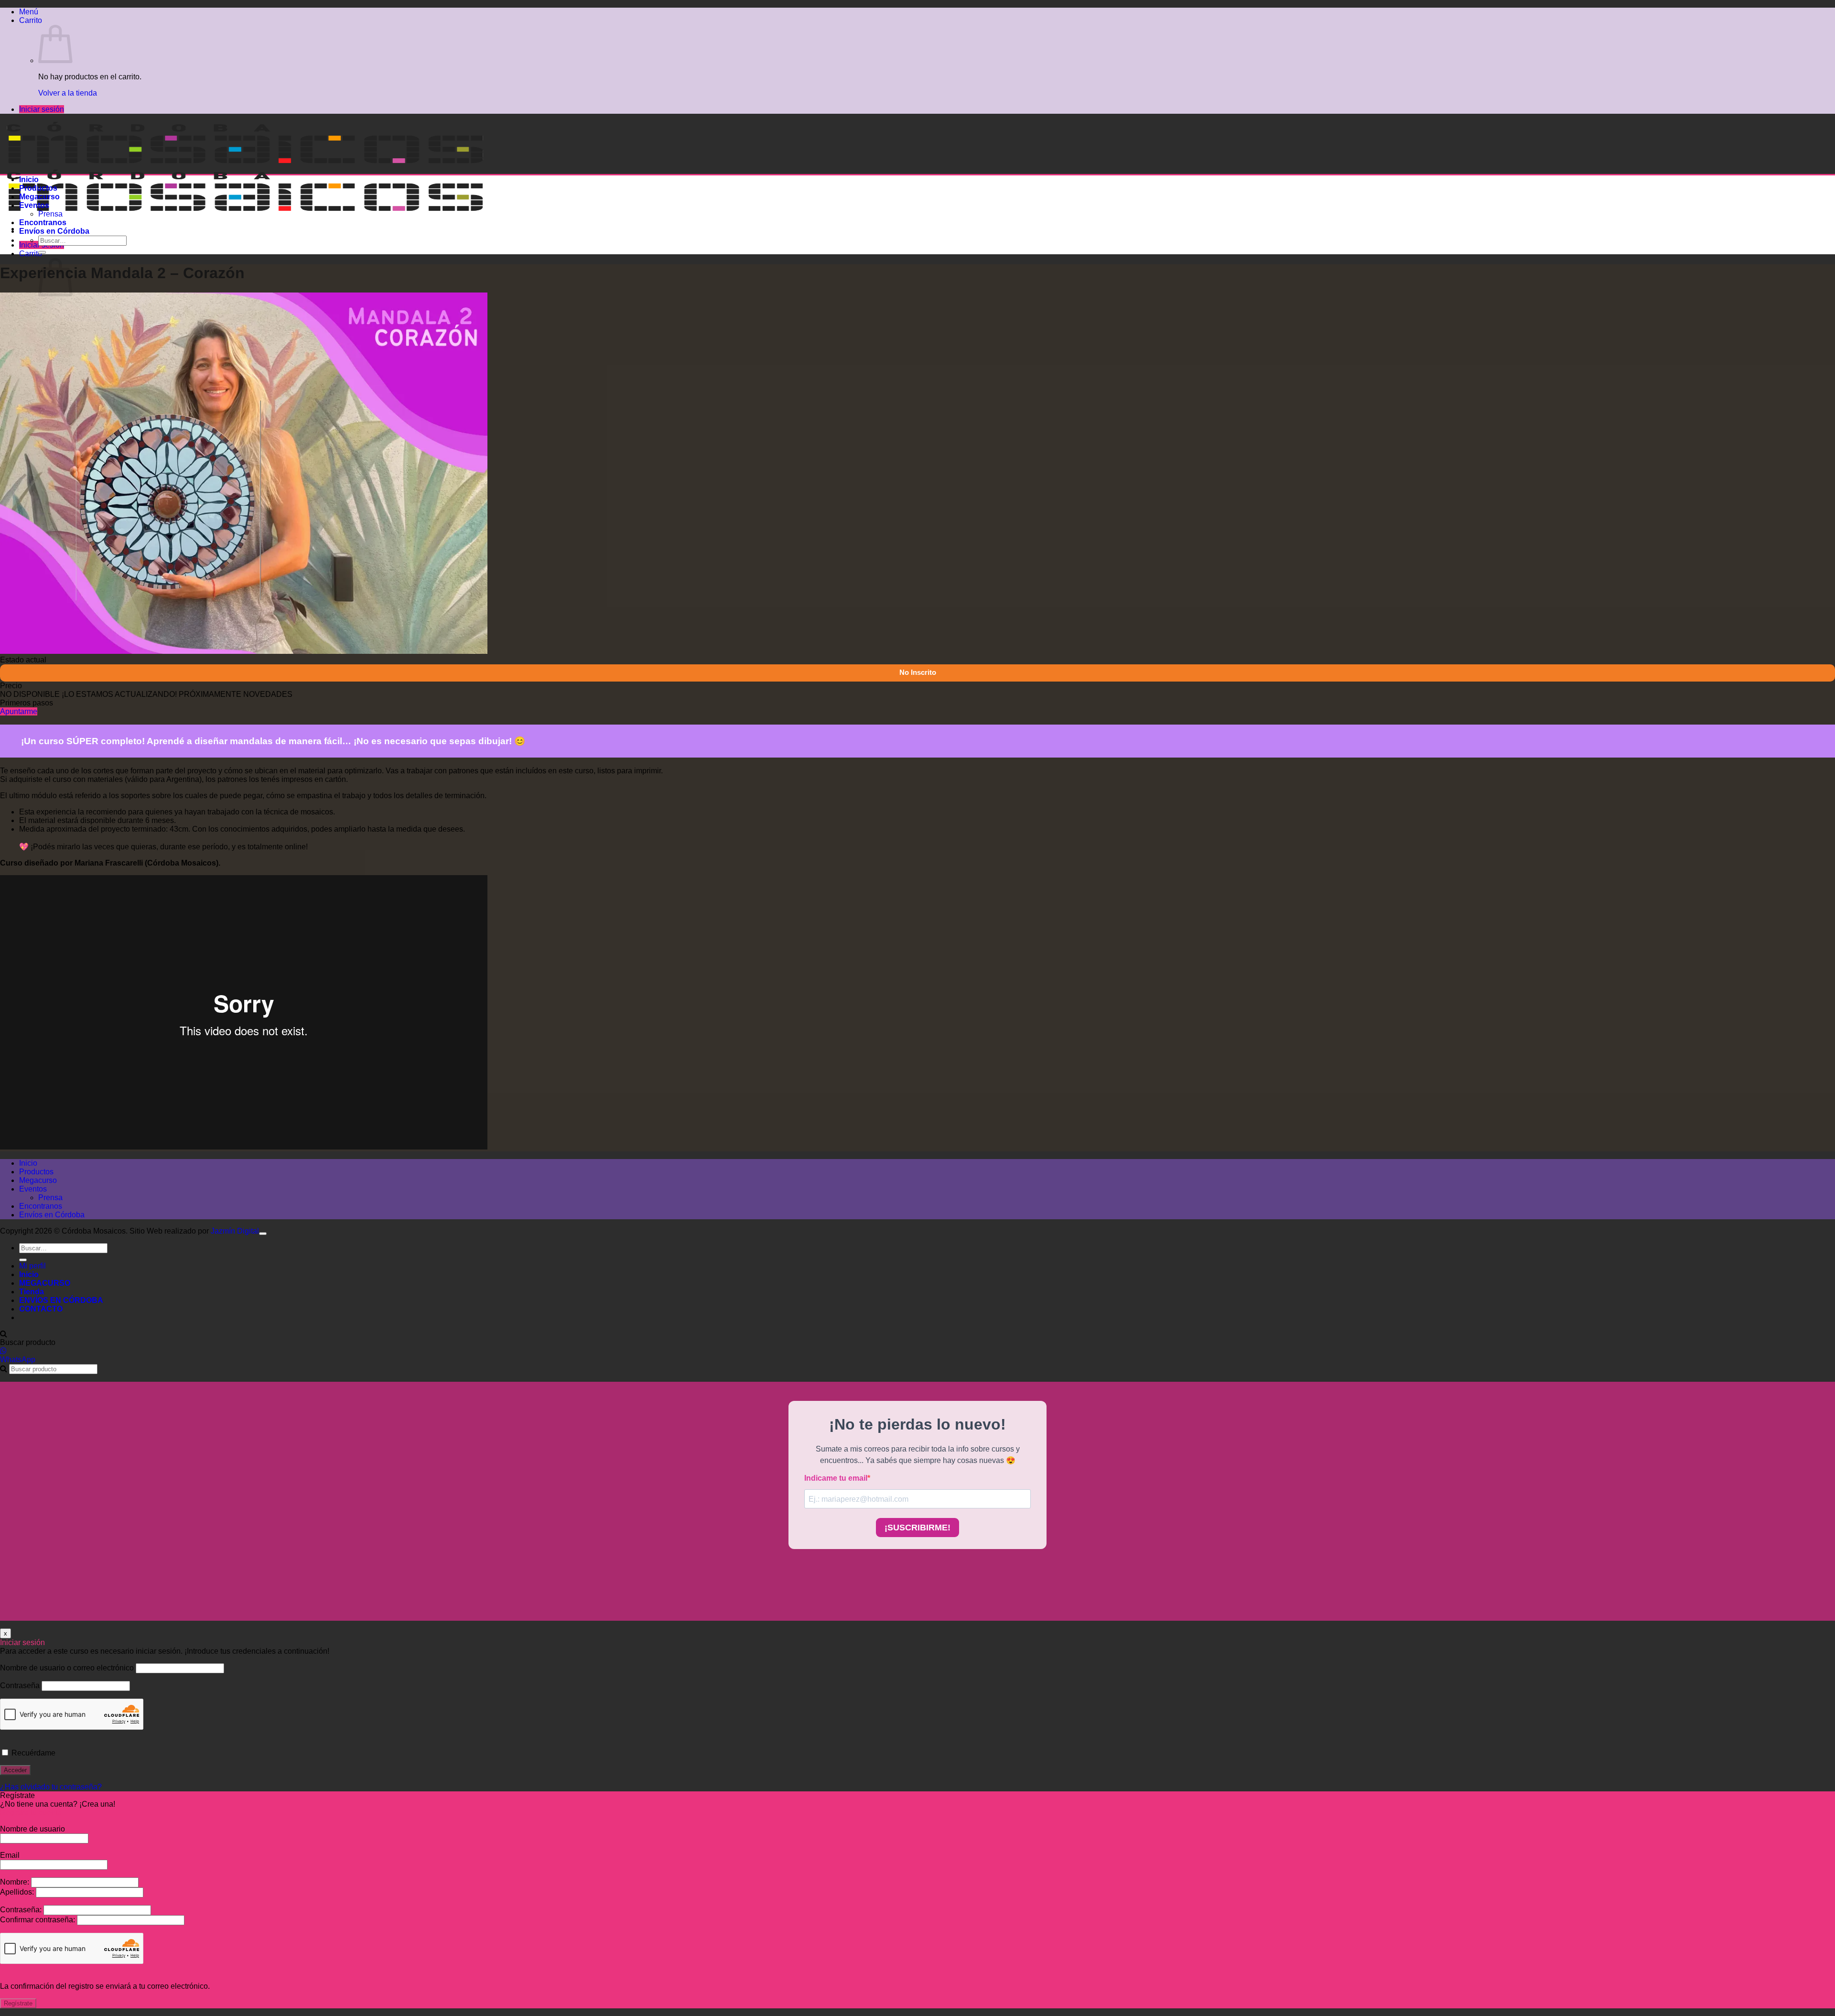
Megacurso (39, 197)
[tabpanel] (917, 938)
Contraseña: (22, 1910)
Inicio (29, 179)
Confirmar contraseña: (38, 1920)
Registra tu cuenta (31, 1813)
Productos (38, 188)
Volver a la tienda (68, 93)
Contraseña (20, 1685)
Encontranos (43, 222)
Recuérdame (32, 1753)
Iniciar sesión (42, 109)
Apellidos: (18, 1892)
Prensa (50, 214)
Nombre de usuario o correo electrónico (67, 1668)
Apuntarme (19, 711)
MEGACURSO (45, 1283)
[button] (29, 12)
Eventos (34, 205)
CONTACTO (41, 1309)
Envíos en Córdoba (54, 231)
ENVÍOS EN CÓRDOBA (61, 1300)
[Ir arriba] (263, 1234)
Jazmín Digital (235, 1231)
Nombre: (16, 1882)
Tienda (32, 1292)
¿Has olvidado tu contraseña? (51, 1787)
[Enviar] (42, 252)
